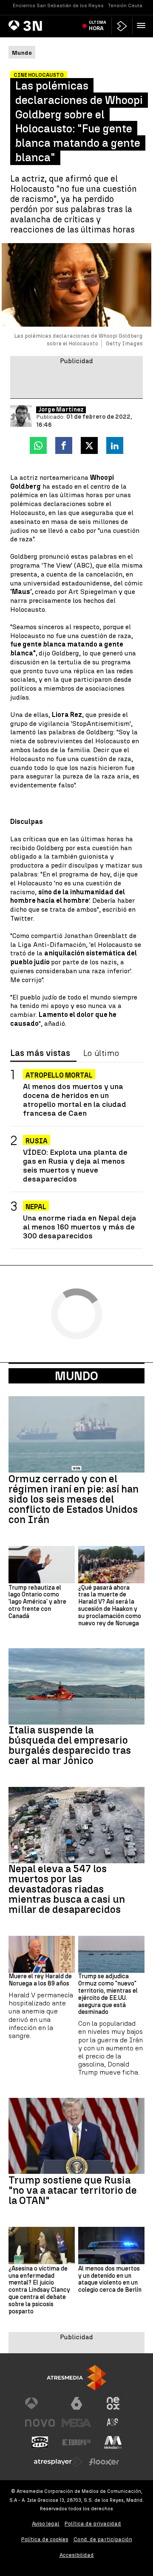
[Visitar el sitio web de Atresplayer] (58, 2462)
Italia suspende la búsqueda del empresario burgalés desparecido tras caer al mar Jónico (70, 1745)
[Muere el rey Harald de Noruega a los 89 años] (42, 1954)
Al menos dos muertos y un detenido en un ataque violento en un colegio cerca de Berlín (110, 2279)
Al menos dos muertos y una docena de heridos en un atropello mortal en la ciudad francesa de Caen (75, 1100)
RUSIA (37, 1141)
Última (98, 25)
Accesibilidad (77, 2555)
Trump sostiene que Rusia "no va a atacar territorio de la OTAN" (73, 2190)
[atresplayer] (122, 26)
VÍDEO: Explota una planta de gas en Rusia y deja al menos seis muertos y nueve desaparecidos (75, 1165)
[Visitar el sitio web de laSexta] (76, 2403)
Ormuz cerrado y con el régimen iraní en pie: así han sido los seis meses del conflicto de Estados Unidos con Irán (74, 1499)
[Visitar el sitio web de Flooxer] (104, 2462)
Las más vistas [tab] (40, 1053)
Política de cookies (45, 2539)
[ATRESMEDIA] (76, 2378)
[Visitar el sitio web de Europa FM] (76, 2442)
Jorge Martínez (61, 410)
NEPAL (36, 1207)
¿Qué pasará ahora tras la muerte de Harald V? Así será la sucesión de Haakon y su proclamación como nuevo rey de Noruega (110, 1606)
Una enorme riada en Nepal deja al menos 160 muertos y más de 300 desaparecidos (80, 1227)
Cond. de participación (103, 2539)
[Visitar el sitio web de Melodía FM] (113, 2442)
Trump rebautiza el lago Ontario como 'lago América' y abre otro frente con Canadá (37, 1602)
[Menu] (143, 25)
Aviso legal (46, 2524)
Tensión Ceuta (125, 6)
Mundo (76, 1376)
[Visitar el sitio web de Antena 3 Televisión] (40, 2403)
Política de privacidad (93, 2524)
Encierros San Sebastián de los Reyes (58, 6)
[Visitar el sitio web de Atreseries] (113, 2423)
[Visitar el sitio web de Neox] (113, 2403)
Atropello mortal (59, 1075)
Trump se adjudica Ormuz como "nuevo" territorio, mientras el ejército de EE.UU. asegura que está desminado (108, 1994)
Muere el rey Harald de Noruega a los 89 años (40, 1980)
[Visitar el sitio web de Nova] (40, 2423)
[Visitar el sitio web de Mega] (76, 2423)
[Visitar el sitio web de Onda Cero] (40, 2442)
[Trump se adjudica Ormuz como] (111, 1954)
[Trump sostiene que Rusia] (76, 2136)
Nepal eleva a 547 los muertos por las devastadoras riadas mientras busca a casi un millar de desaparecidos (67, 1889)
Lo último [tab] (101, 1053)
